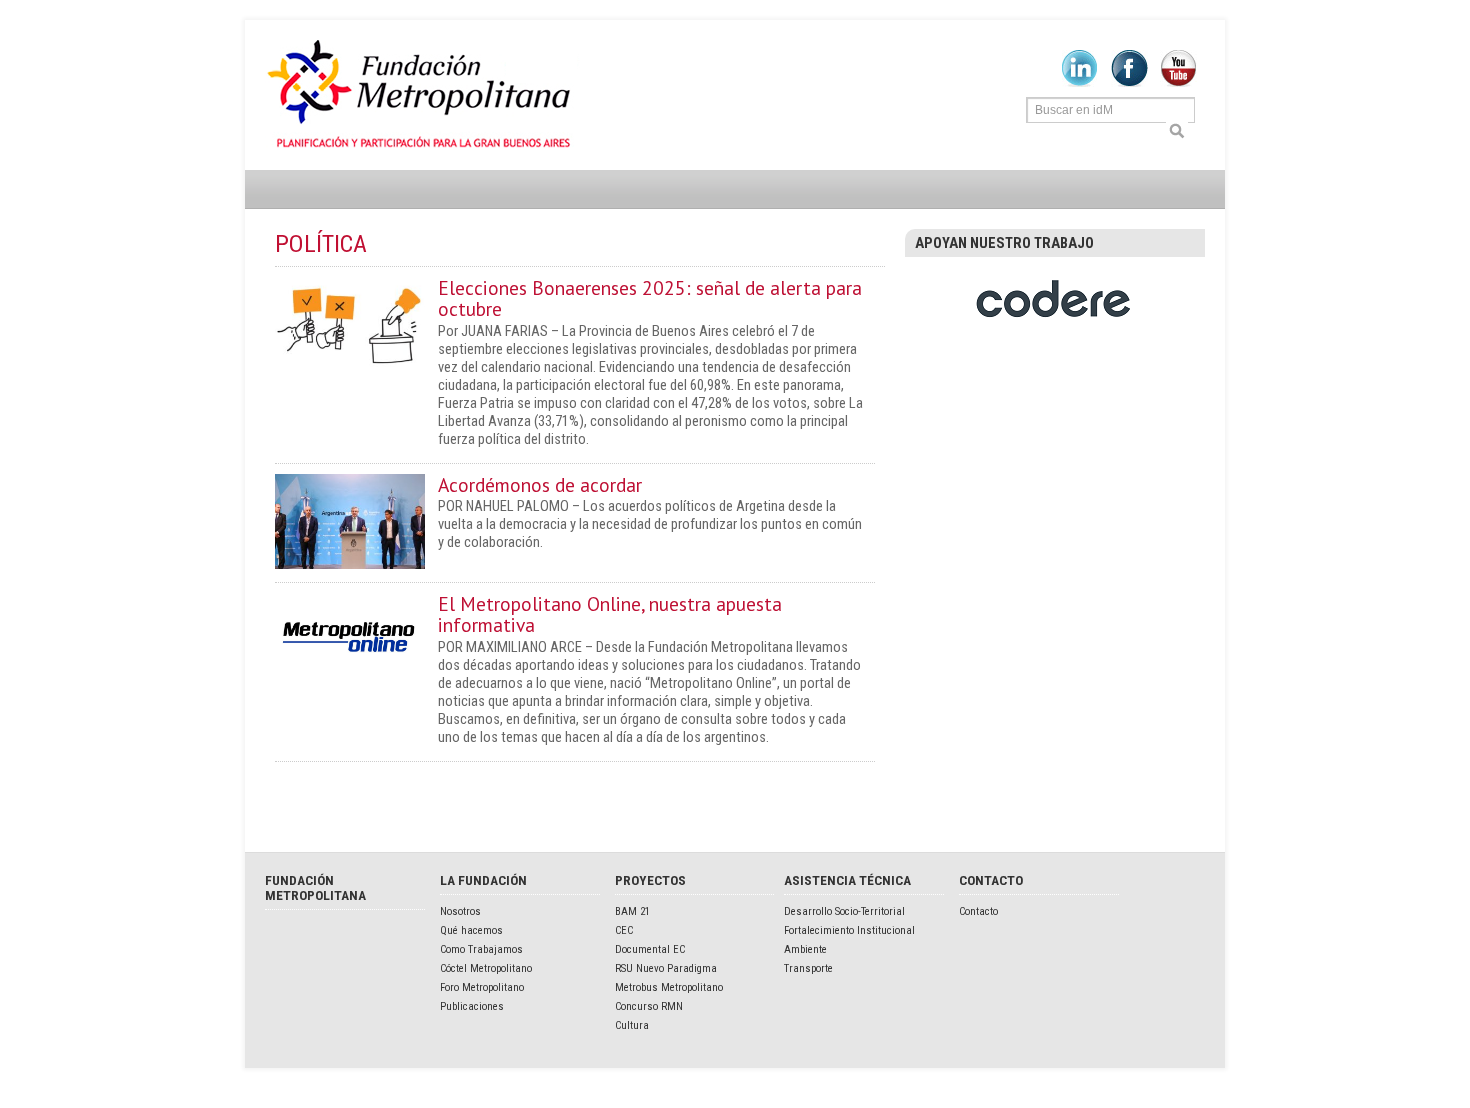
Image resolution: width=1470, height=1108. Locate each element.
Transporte (808, 968)
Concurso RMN (649, 1006)
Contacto (978, 911)
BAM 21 (632, 911)
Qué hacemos (471, 930)
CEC (624, 930)
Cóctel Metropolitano (486, 968)
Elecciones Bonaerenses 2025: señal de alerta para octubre (650, 298)
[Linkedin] (1079, 83)
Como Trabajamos (481, 949)
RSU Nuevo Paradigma (666, 968)
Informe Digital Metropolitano (422, 95)
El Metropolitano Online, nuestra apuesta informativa (610, 614)
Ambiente (805, 949)
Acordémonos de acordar (540, 484)
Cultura (632, 1025)
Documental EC (650, 949)
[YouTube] (1178, 83)
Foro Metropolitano (482, 987)
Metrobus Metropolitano (669, 987)
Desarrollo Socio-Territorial (844, 911)
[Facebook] (1129, 83)
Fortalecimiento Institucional (849, 930)
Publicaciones (472, 1006)
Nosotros (460, 911)
